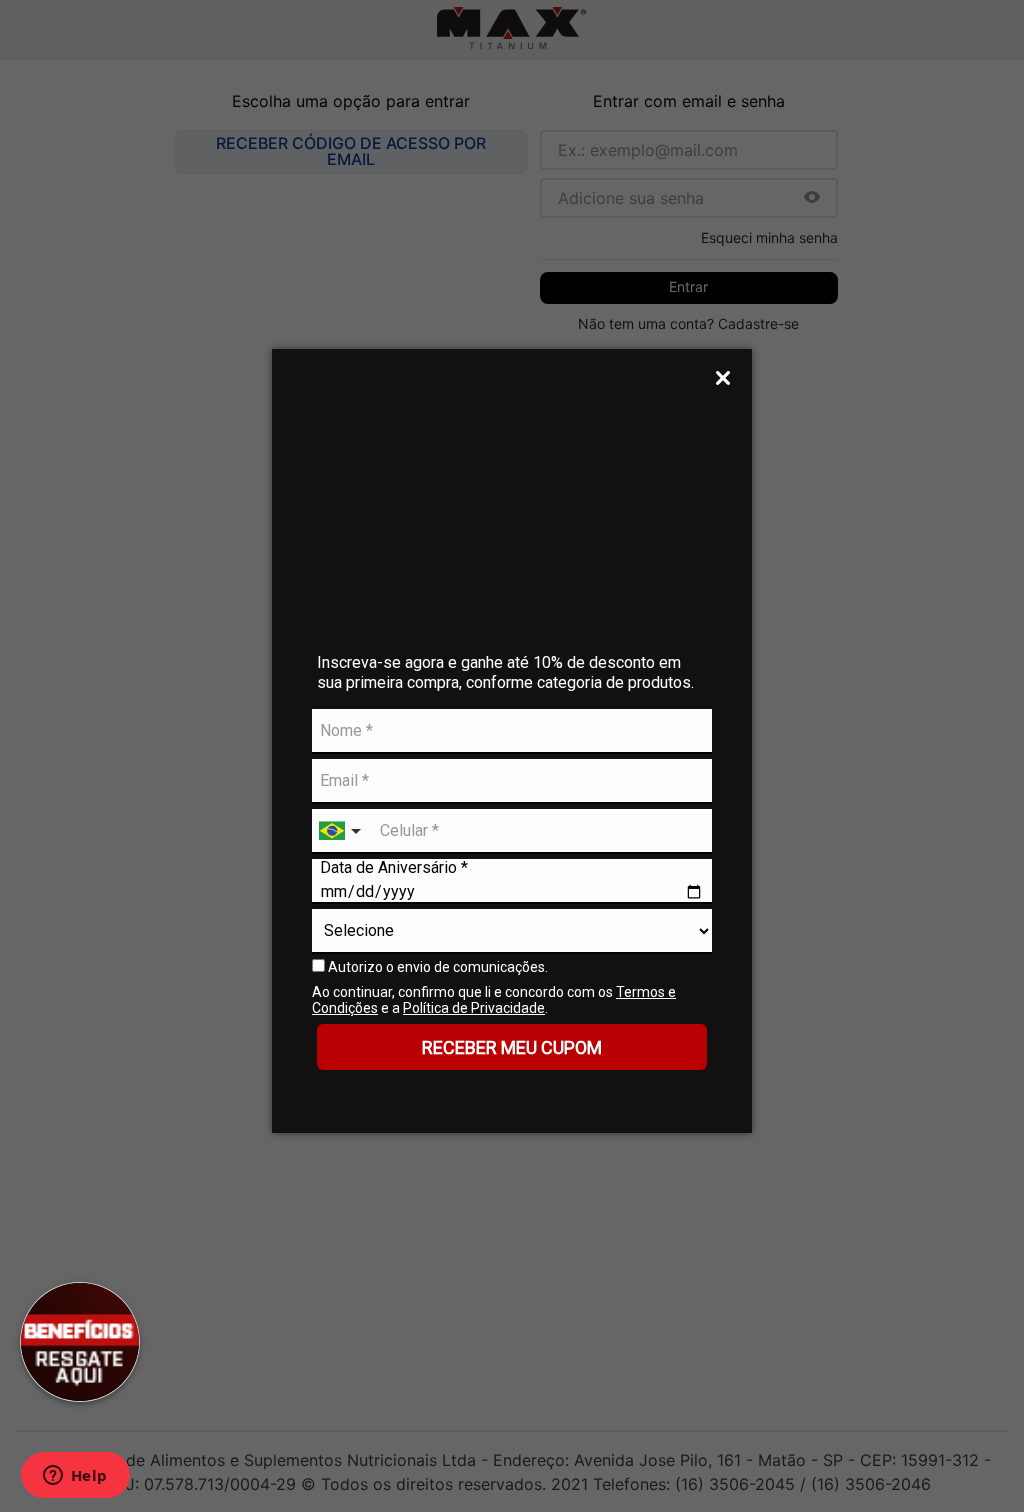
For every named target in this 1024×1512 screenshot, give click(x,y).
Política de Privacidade (474, 1008)
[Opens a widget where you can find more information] (75, 1477)
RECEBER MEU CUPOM (512, 1047)
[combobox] (342, 831)
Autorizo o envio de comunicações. (436, 967)
